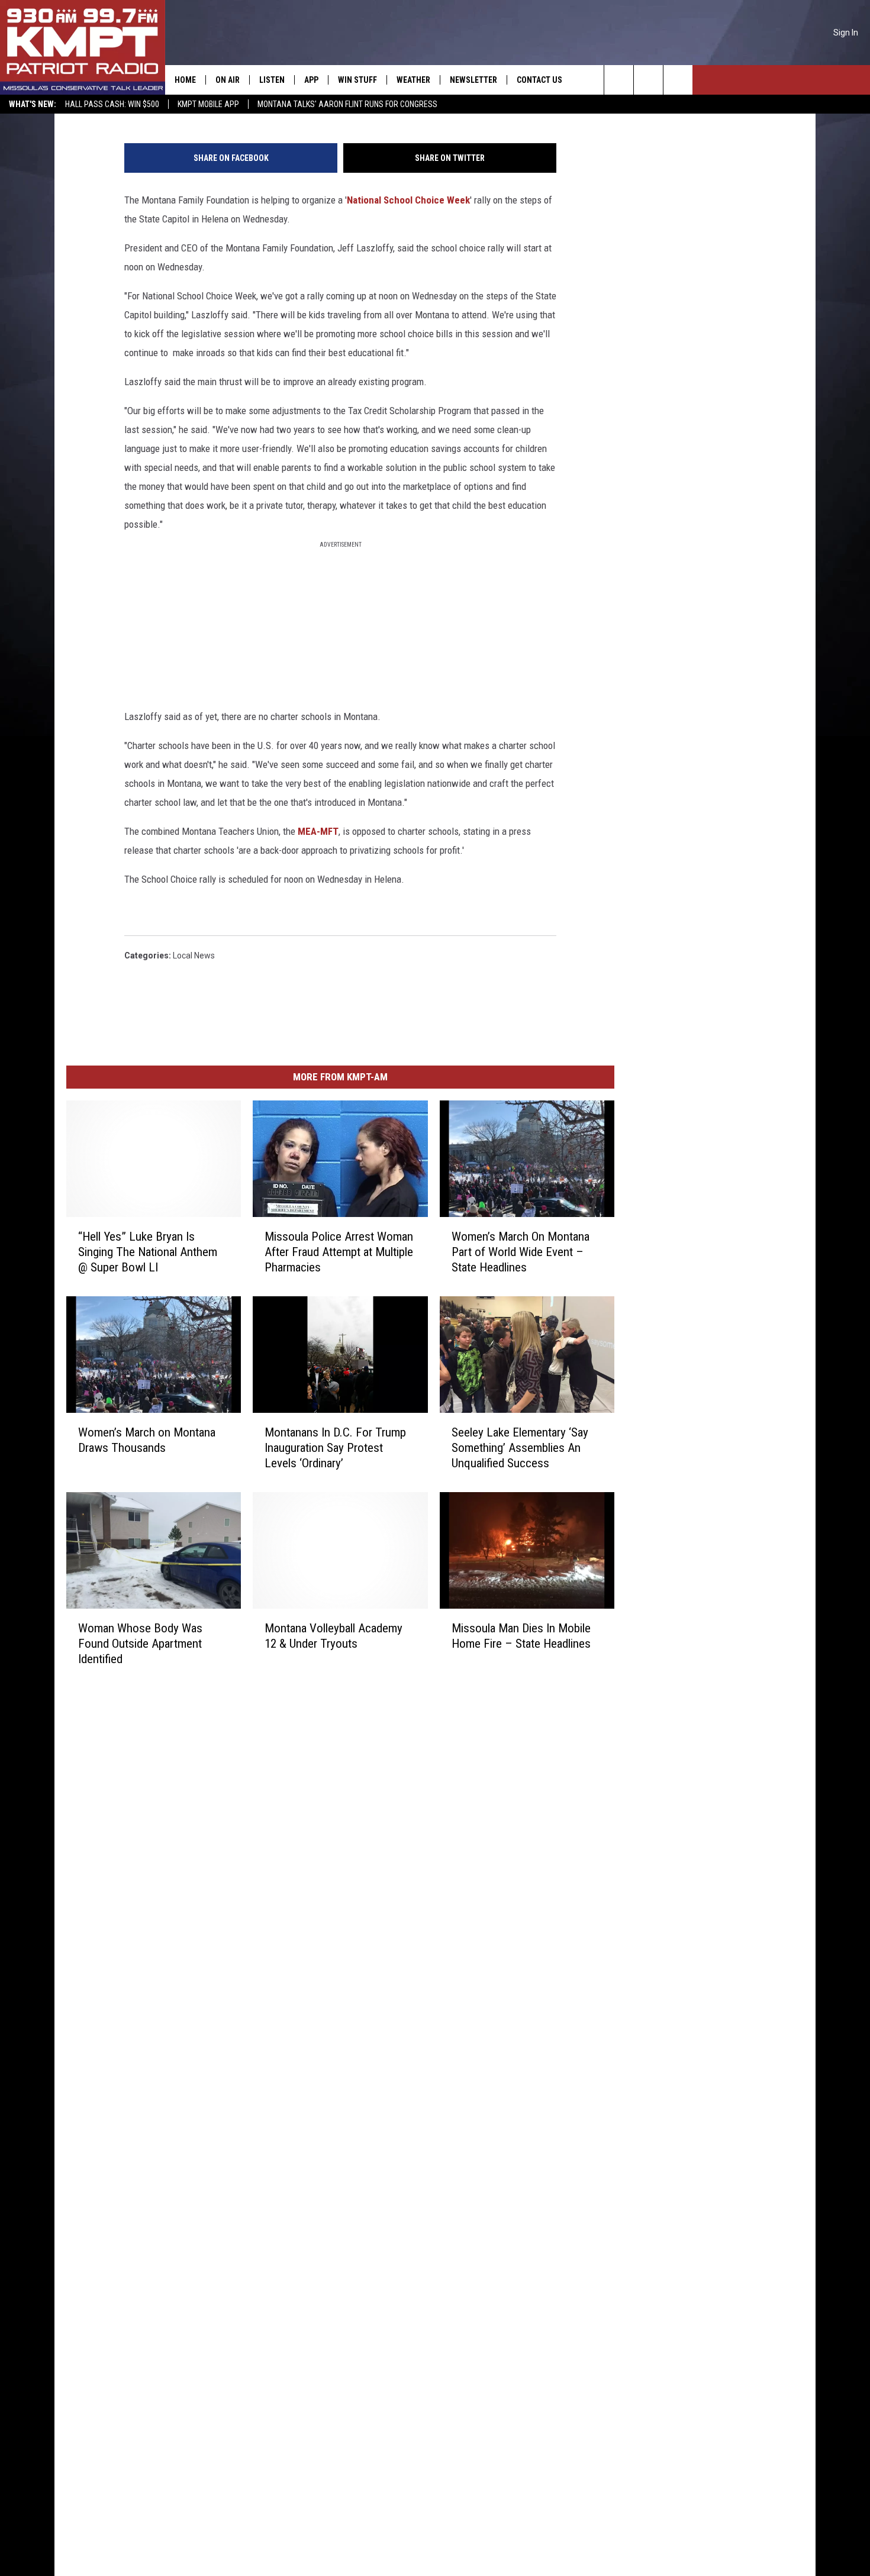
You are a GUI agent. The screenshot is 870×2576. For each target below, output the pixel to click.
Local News (194, 955)
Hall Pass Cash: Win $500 (112, 104)
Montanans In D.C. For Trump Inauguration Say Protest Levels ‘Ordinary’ (335, 1447)
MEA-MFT (317, 831)
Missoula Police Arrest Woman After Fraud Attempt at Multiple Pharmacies (339, 1251)
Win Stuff (357, 80)
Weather (413, 80)
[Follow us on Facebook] (678, 80)
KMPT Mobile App (208, 104)
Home (185, 80)
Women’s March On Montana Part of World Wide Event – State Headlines (521, 1251)
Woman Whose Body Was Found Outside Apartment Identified (140, 1643)
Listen (272, 80)
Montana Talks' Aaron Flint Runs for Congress (347, 104)
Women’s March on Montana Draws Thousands (147, 1439)
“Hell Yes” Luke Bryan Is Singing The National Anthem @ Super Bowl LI (148, 1251)
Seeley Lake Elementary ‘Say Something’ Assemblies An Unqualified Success (520, 1447)
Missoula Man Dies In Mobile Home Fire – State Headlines (521, 1635)
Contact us (539, 80)
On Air (228, 80)
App (311, 80)
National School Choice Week (408, 200)
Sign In (846, 33)
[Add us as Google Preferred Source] (648, 80)
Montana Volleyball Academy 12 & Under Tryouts (333, 1635)
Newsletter (473, 80)
